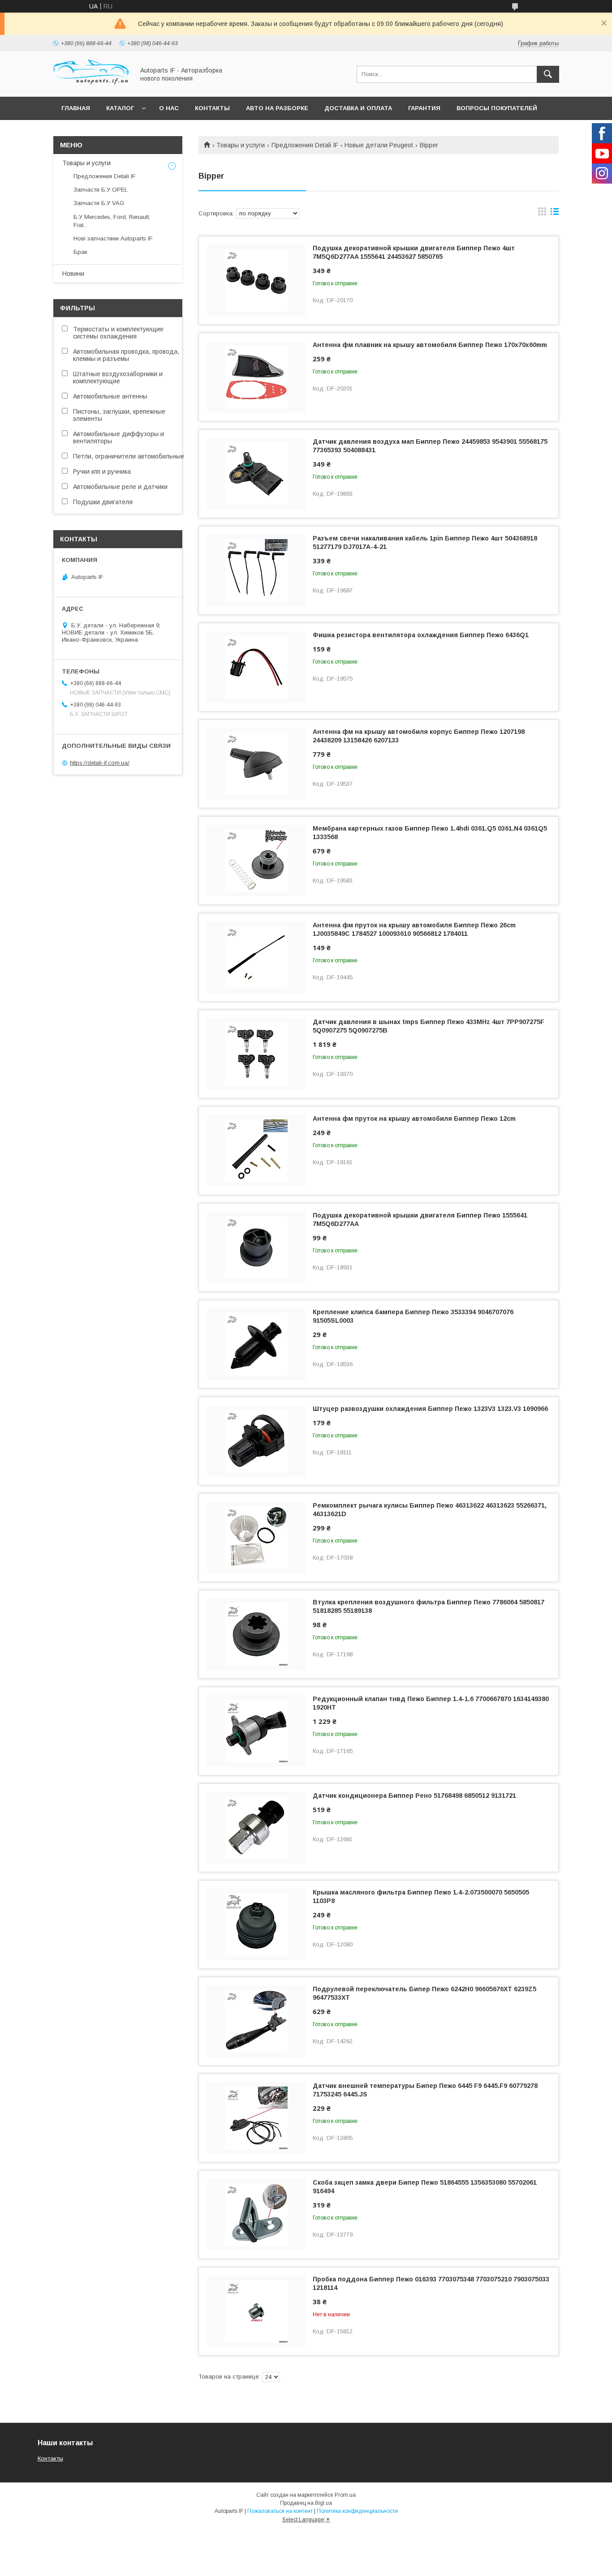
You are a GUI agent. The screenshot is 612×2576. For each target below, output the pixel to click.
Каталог (120, 108)
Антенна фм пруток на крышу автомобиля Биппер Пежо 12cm (414, 1119)
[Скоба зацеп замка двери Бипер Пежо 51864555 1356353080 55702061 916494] (256, 2215)
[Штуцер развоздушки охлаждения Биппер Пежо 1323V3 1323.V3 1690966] (256, 1441)
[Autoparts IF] (91, 85)
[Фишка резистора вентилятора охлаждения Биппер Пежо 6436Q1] (256, 667)
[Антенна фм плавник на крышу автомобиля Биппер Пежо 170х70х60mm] (256, 377)
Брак (80, 252)
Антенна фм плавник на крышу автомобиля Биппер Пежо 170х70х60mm (430, 345)
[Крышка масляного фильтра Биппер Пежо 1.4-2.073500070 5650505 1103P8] (256, 1924)
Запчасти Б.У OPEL (101, 190)
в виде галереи (542, 214)
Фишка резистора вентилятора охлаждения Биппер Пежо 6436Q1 (421, 635)
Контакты (212, 108)
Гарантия (424, 108)
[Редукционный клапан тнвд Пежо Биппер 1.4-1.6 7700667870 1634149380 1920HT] (256, 1731)
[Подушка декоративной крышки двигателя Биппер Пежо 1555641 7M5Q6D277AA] (256, 1247)
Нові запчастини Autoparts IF (113, 238)
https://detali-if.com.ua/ (100, 763)
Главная (76, 108)
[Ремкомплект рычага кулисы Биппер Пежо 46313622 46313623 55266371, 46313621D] (256, 1538)
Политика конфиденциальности (357, 2511)
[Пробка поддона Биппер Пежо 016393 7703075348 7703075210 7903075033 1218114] (256, 2311)
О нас (169, 108)
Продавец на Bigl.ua (306, 2503)
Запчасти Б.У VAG (99, 203)
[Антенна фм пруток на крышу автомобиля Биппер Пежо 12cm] (256, 1151)
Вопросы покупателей (497, 108)
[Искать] (548, 74)
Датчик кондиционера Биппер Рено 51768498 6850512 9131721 (414, 1796)
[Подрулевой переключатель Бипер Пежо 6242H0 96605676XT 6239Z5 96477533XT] (256, 2021)
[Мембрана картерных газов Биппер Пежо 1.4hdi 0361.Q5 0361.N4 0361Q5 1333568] (256, 861)
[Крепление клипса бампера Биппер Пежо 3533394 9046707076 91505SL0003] (256, 1344)
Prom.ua (345, 2495)
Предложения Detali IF (305, 145)
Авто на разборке (277, 108)
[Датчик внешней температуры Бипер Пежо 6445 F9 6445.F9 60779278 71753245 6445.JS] (256, 2118)
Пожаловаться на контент (280, 2511)
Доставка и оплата (358, 108)
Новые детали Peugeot (379, 145)
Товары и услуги (241, 145)
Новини (73, 274)
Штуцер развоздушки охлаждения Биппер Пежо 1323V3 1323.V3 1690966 (430, 1409)
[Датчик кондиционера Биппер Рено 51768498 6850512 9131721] (256, 1828)
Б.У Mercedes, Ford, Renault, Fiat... (112, 221)
